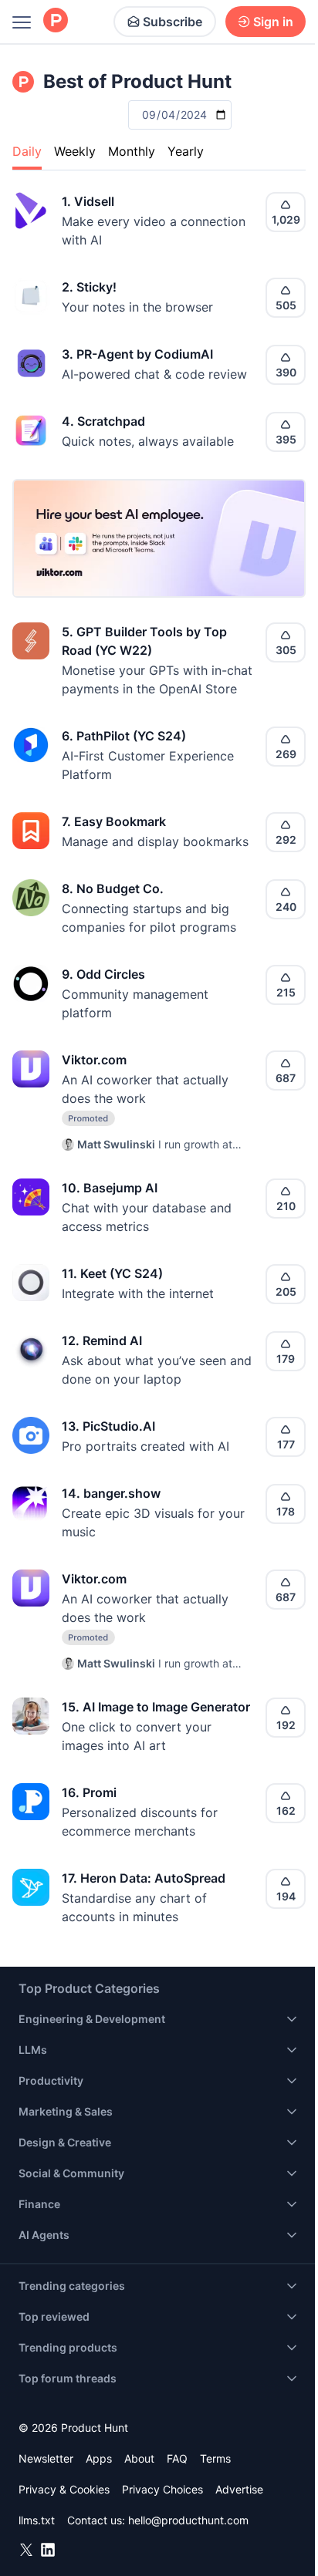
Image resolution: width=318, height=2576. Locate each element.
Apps (99, 2458)
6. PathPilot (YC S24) (124, 736)
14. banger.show (111, 1493)
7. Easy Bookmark (114, 821)
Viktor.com (94, 1060)
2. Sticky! (89, 287)
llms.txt (37, 2520)
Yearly (186, 151)
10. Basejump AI (110, 1188)
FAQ (177, 2458)
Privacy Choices (162, 2489)
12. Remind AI (102, 1340)
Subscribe (173, 22)
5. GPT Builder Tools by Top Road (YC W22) (144, 641)
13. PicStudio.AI (108, 1426)
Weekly (75, 151)
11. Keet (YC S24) (112, 1273)
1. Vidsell (88, 201)
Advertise (239, 2489)
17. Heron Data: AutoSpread (144, 1878)
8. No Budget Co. (113, 888)
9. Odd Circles (103, 974)
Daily (27, 151)
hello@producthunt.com (188, 2520)
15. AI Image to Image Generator (156, 1707)
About (139, 2458)
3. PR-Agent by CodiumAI (137, 354)
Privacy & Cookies (64, 2489)
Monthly (132, 151)
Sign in (273, 22)
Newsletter (46, 2458)
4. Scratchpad (103, 421)
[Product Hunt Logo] (56, 21)
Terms (215, 2458)
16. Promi (89, 1792)
